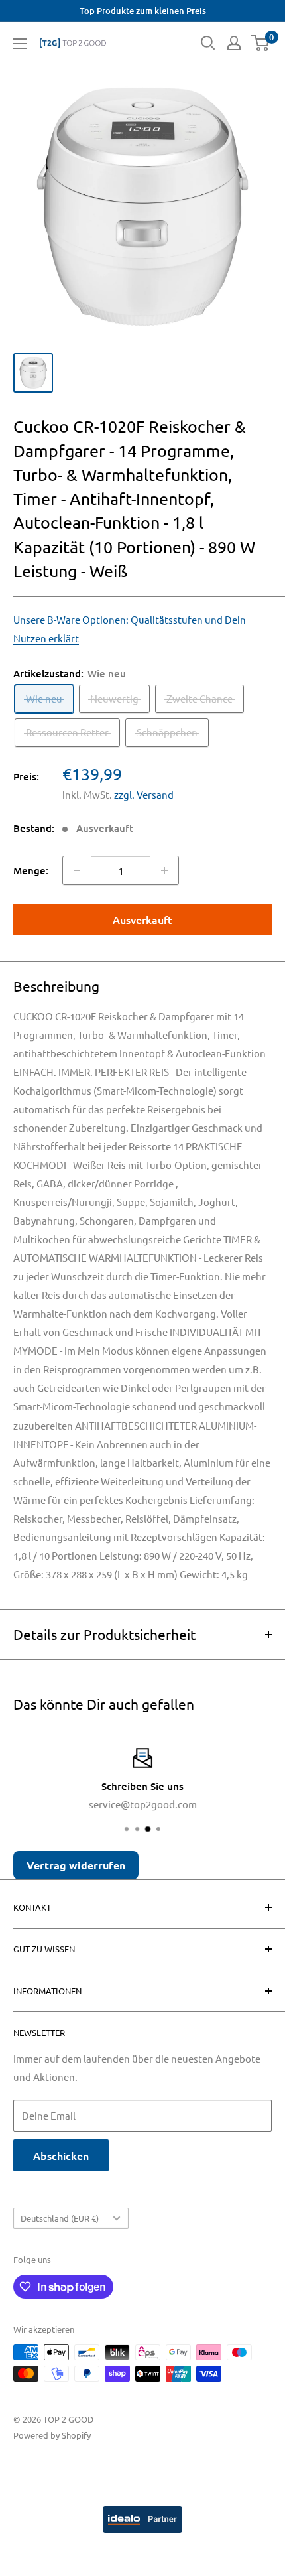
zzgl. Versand (144, 794)
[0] (261, 43)
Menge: (31, 870)
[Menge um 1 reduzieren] (77, 870)
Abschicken (61, 2155)
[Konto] (234, 43)
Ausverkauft (142, 919)
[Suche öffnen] (208, 43)
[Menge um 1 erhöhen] (164, 870)
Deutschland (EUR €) (60, 2218)
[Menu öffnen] (20, 44)
